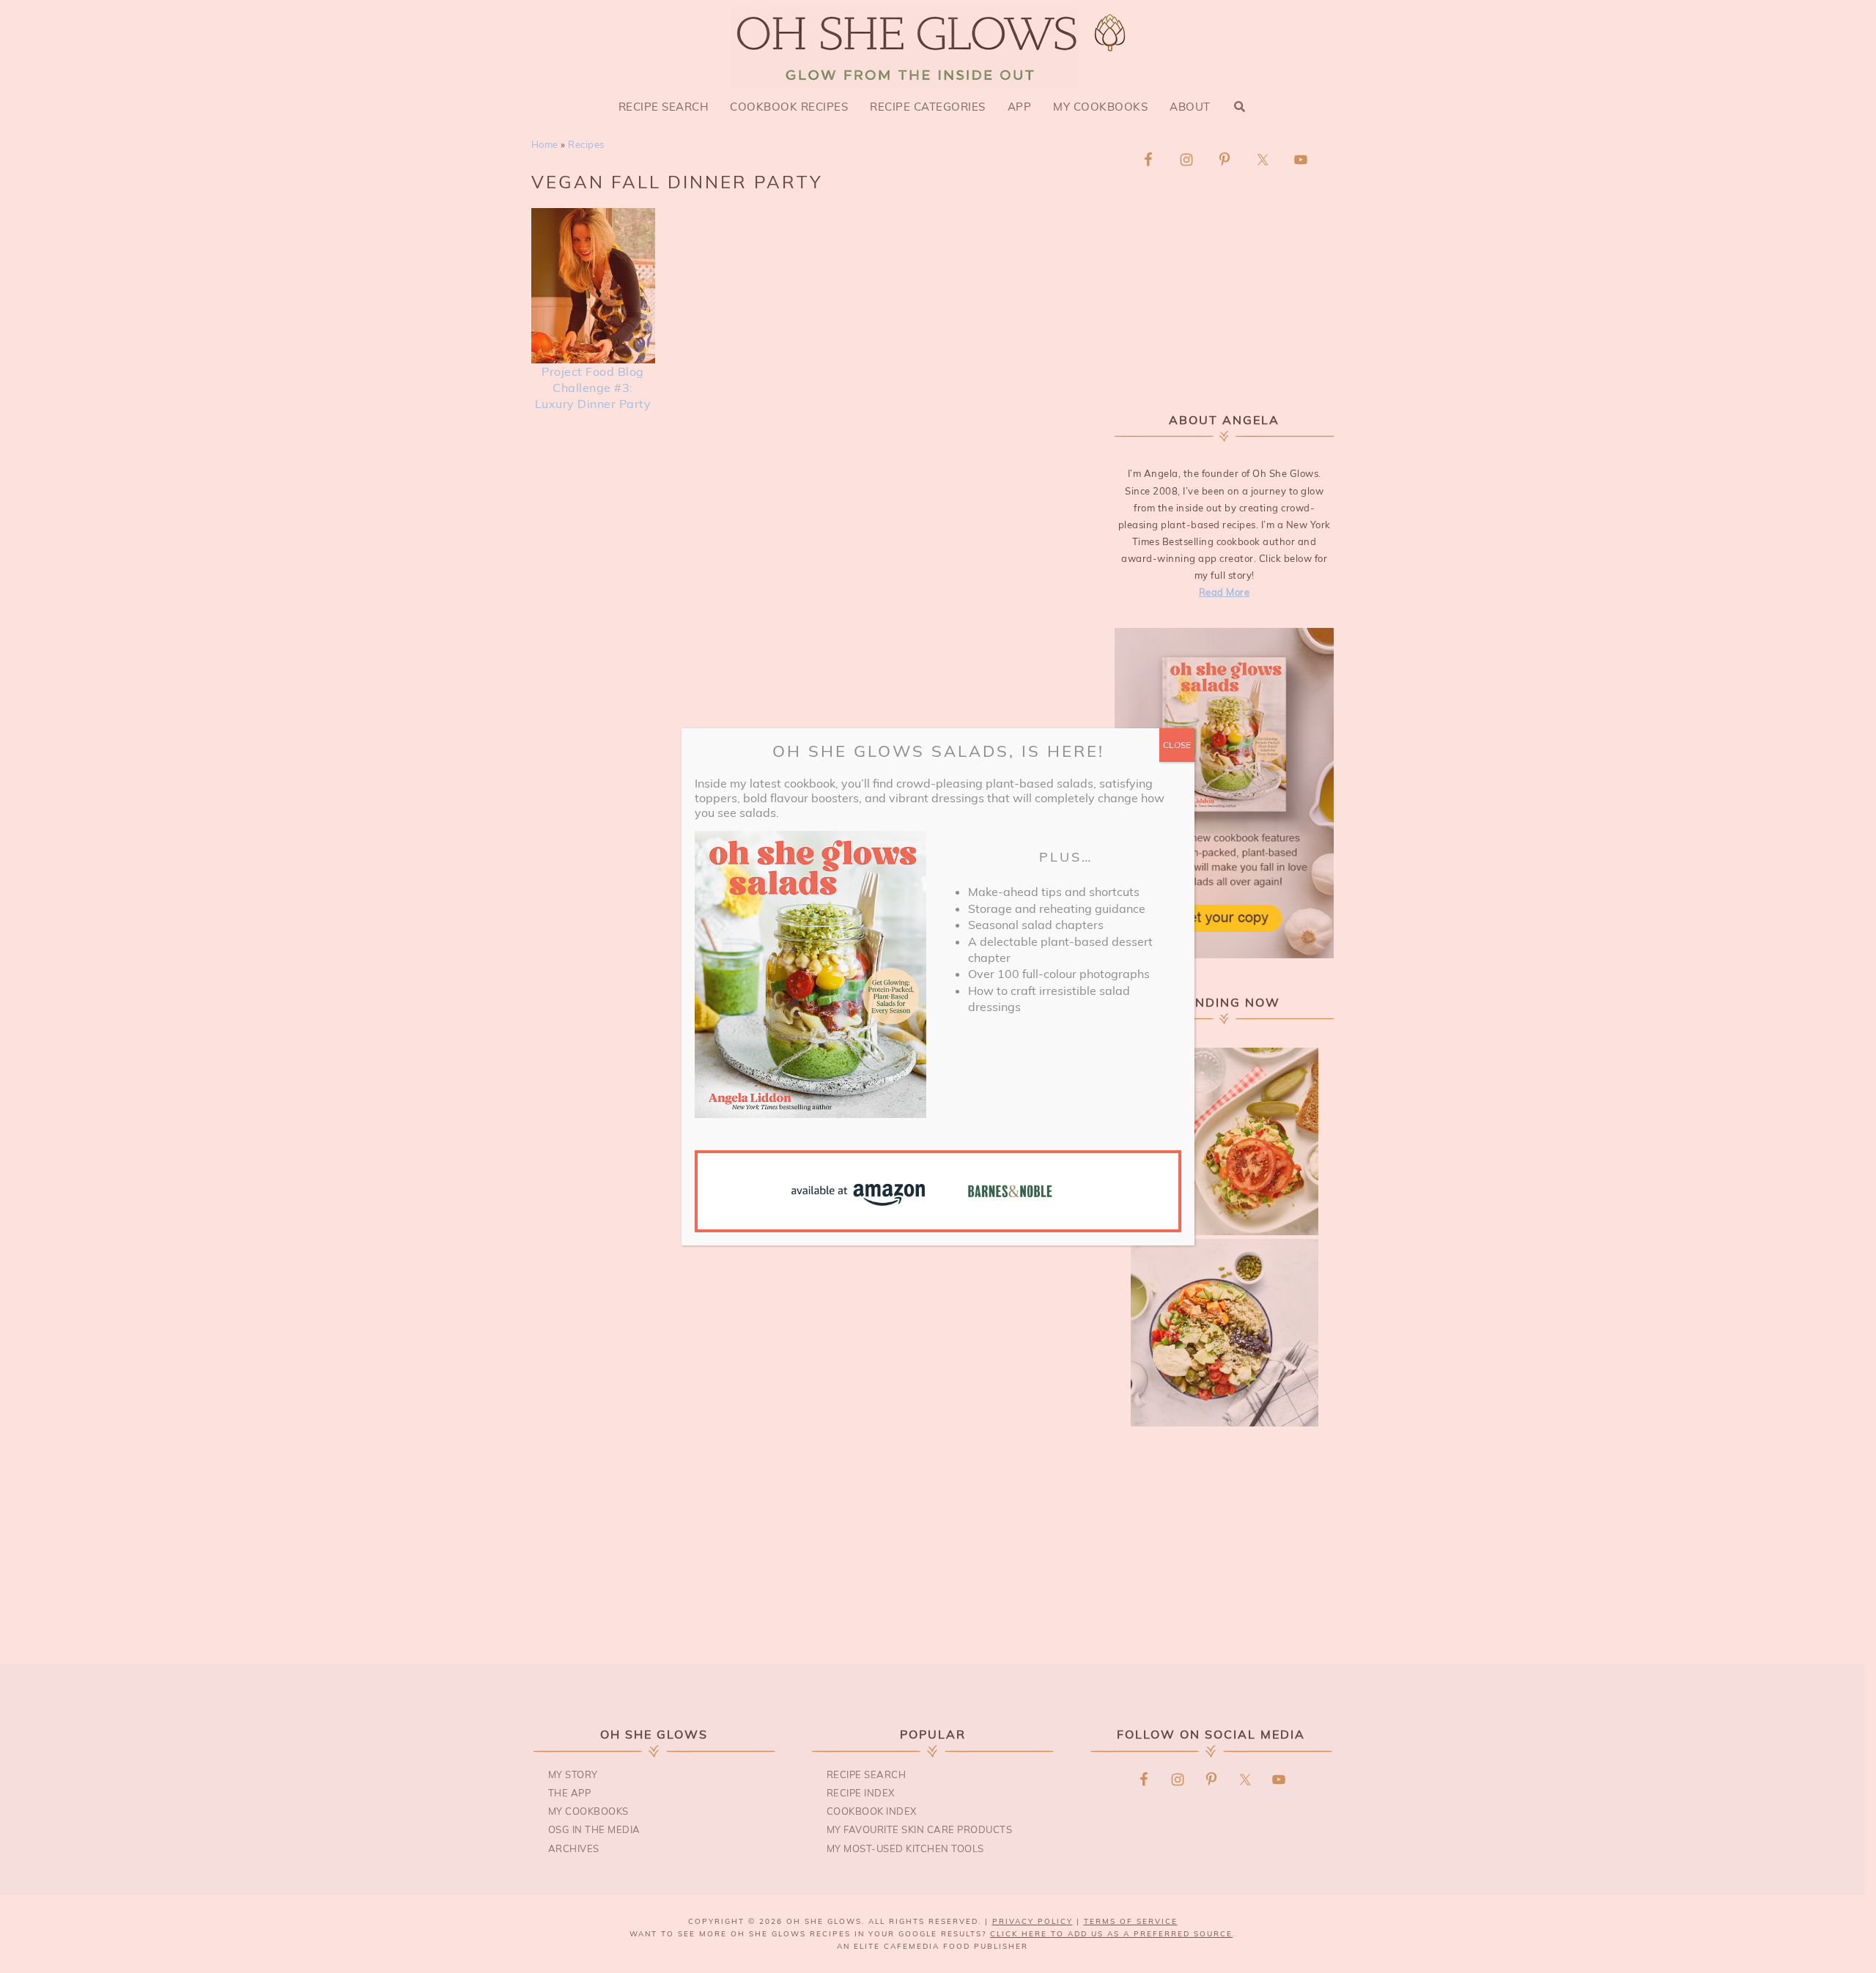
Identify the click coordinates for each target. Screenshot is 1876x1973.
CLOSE (1177, 745)
